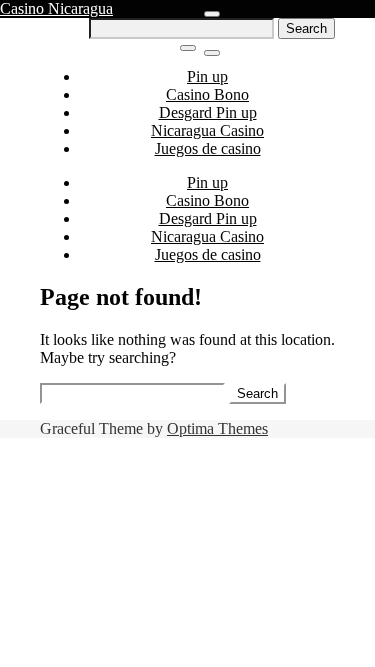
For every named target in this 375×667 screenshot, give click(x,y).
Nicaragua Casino (207, 130)
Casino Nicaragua (56, 8)
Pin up (207, 76)
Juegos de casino (208, 148)
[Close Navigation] (212, 53)
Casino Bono (207, 94)
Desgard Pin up (208, 112)
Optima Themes (217, 428)
